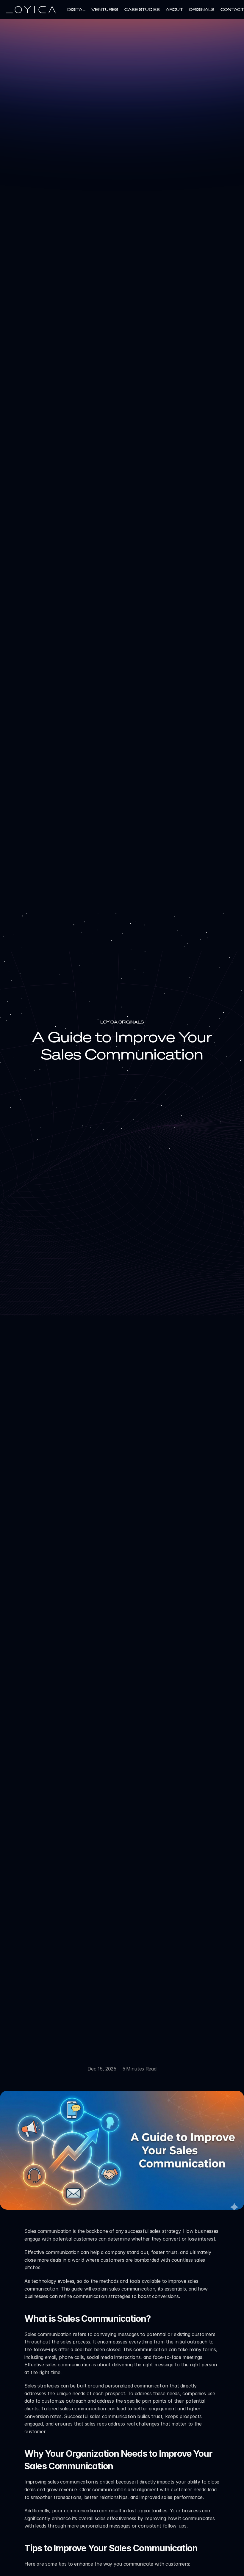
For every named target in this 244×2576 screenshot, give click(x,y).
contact (232, 9)
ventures (105, 9)
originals (202, 9)
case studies (142, 9)
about (174, 9)
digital (76, 9)
